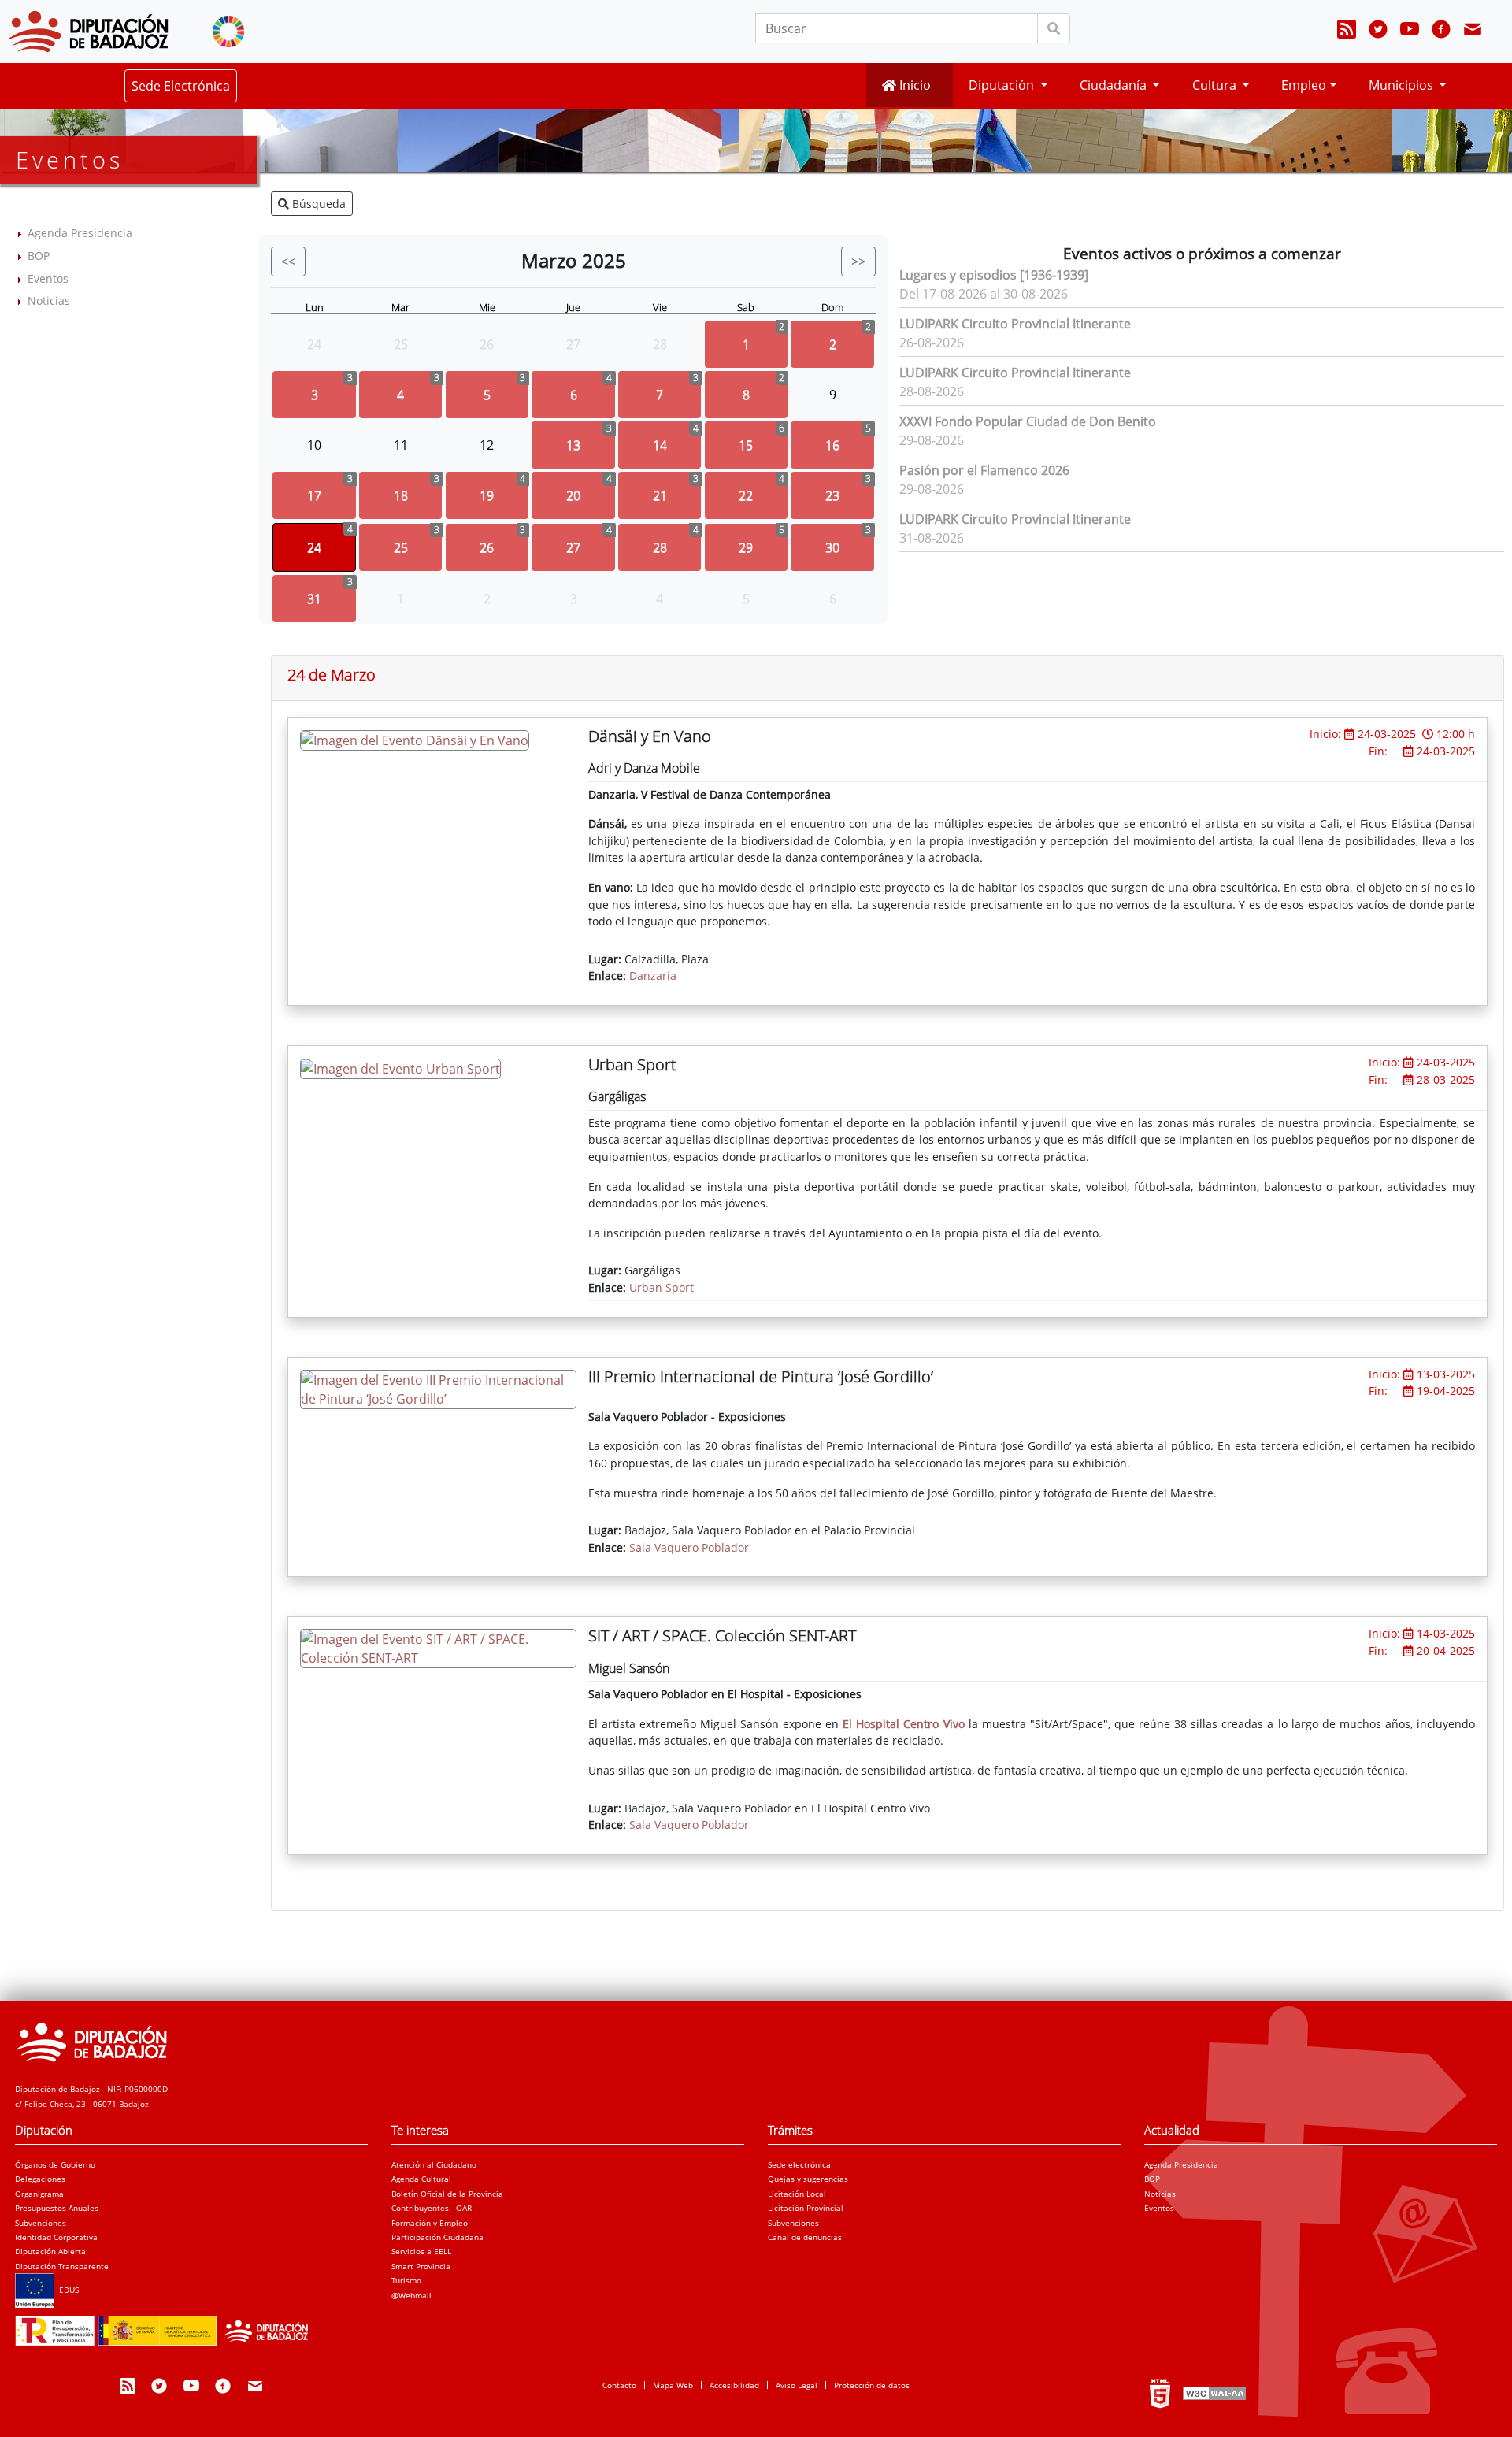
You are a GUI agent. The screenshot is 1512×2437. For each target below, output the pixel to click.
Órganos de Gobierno (55, 2164)
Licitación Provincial (806, 2208)
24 (314, 547)
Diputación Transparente (62, 2266)
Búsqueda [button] (317, 204)
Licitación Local (797, 2194)
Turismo (406, 2280)
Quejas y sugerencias (808, 2179)
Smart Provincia (421, 2266)
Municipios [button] (1403, 85)
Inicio (913, 85)
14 (660, 445)
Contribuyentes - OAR (432, 2208)
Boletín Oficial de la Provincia (447, 2194)
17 (314, 495)
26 (487, 547)
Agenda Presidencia (80, 233)
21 (660, 495)
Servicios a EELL (421, 2251)
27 (573, 547)
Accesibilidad (734, 2385)
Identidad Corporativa (56, 2237)
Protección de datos (872, 2385)
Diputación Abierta (50, 2251)
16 (832, 445)
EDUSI (68, 2290)
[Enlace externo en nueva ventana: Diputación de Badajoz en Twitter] (1378, 32)
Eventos (48, 278)
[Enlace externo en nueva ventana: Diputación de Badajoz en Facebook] (1441, 32)
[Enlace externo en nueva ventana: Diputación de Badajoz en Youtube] (1410, 32)
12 (487, 445)
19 (487, 495)
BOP (39, 256)
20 (573, 495)
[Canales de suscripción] (1347, 32)
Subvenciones (41, 2223)
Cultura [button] (1216, 85)
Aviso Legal (797, 2385)
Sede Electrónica (181, 86)
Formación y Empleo (430, 2223)
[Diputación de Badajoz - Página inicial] (88, 32)
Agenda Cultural (421, 2179)
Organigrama (39, 2194)
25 (401, 547)
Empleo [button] (1304, 85)
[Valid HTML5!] (1160, 2393)
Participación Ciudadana (437, 2237)
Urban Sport (661, 1287)
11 (401, 445)
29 (746, 547)
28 (660, 547)
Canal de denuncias (805, 2237)
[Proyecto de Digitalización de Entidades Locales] (167, 2326)
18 (401, 495)
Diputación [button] (1003, 85)
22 (746, 495)
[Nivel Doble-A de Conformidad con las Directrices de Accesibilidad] (1213, 2393)
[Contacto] (1473, 32)
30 (832, 547)
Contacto (619, 2385)
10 (314, 445)
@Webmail (411, 2295)
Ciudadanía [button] (1115, 85)
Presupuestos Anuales (57, 2208)
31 (314, 599)
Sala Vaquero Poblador (689, 1547)
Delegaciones (40, 2179)
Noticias (49, 300)
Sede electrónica (799, 2164)
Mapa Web (673, 2385)
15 (746, 445)
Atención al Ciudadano (434, 2164)
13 (573, 445)
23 (832, 495)
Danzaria (653, 976)
